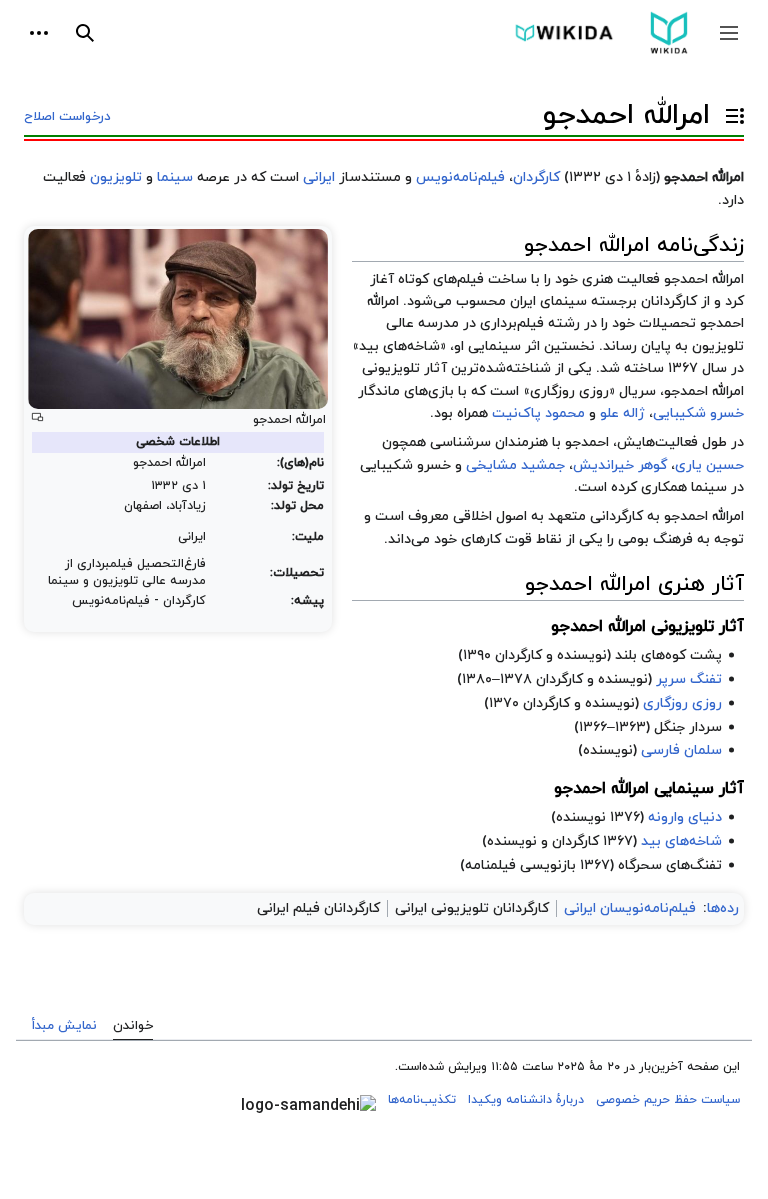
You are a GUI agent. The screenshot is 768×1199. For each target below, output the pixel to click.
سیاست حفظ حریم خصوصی (668, 1100)
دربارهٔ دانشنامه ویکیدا (526, 1100)
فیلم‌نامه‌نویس (460, 177)
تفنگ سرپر (689, 679)
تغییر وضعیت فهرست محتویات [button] (729, 124)
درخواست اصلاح (67, 117)
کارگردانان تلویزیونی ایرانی (472, 908)
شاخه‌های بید (681, 841)
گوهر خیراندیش (620, 465)
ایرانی (319, 177)
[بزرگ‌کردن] (37, 417)
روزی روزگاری (569, 391)
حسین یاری (709, 465)
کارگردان (536, 177)
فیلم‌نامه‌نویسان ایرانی (630, 908)
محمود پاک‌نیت (538, 413)
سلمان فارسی (681, 750)
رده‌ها (723, 908)
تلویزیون (116, 177)
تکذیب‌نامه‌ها (422, 1100)
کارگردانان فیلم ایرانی (318, 908)
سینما (175, 177)
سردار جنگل (688, 727)
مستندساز (370, 177)
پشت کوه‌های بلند (668, 655)
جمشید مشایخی (515, 465)
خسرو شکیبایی (698, 413)
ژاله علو (622, 413)
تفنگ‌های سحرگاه (670, 865)
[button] (729, 33)
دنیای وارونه (685, 817)
